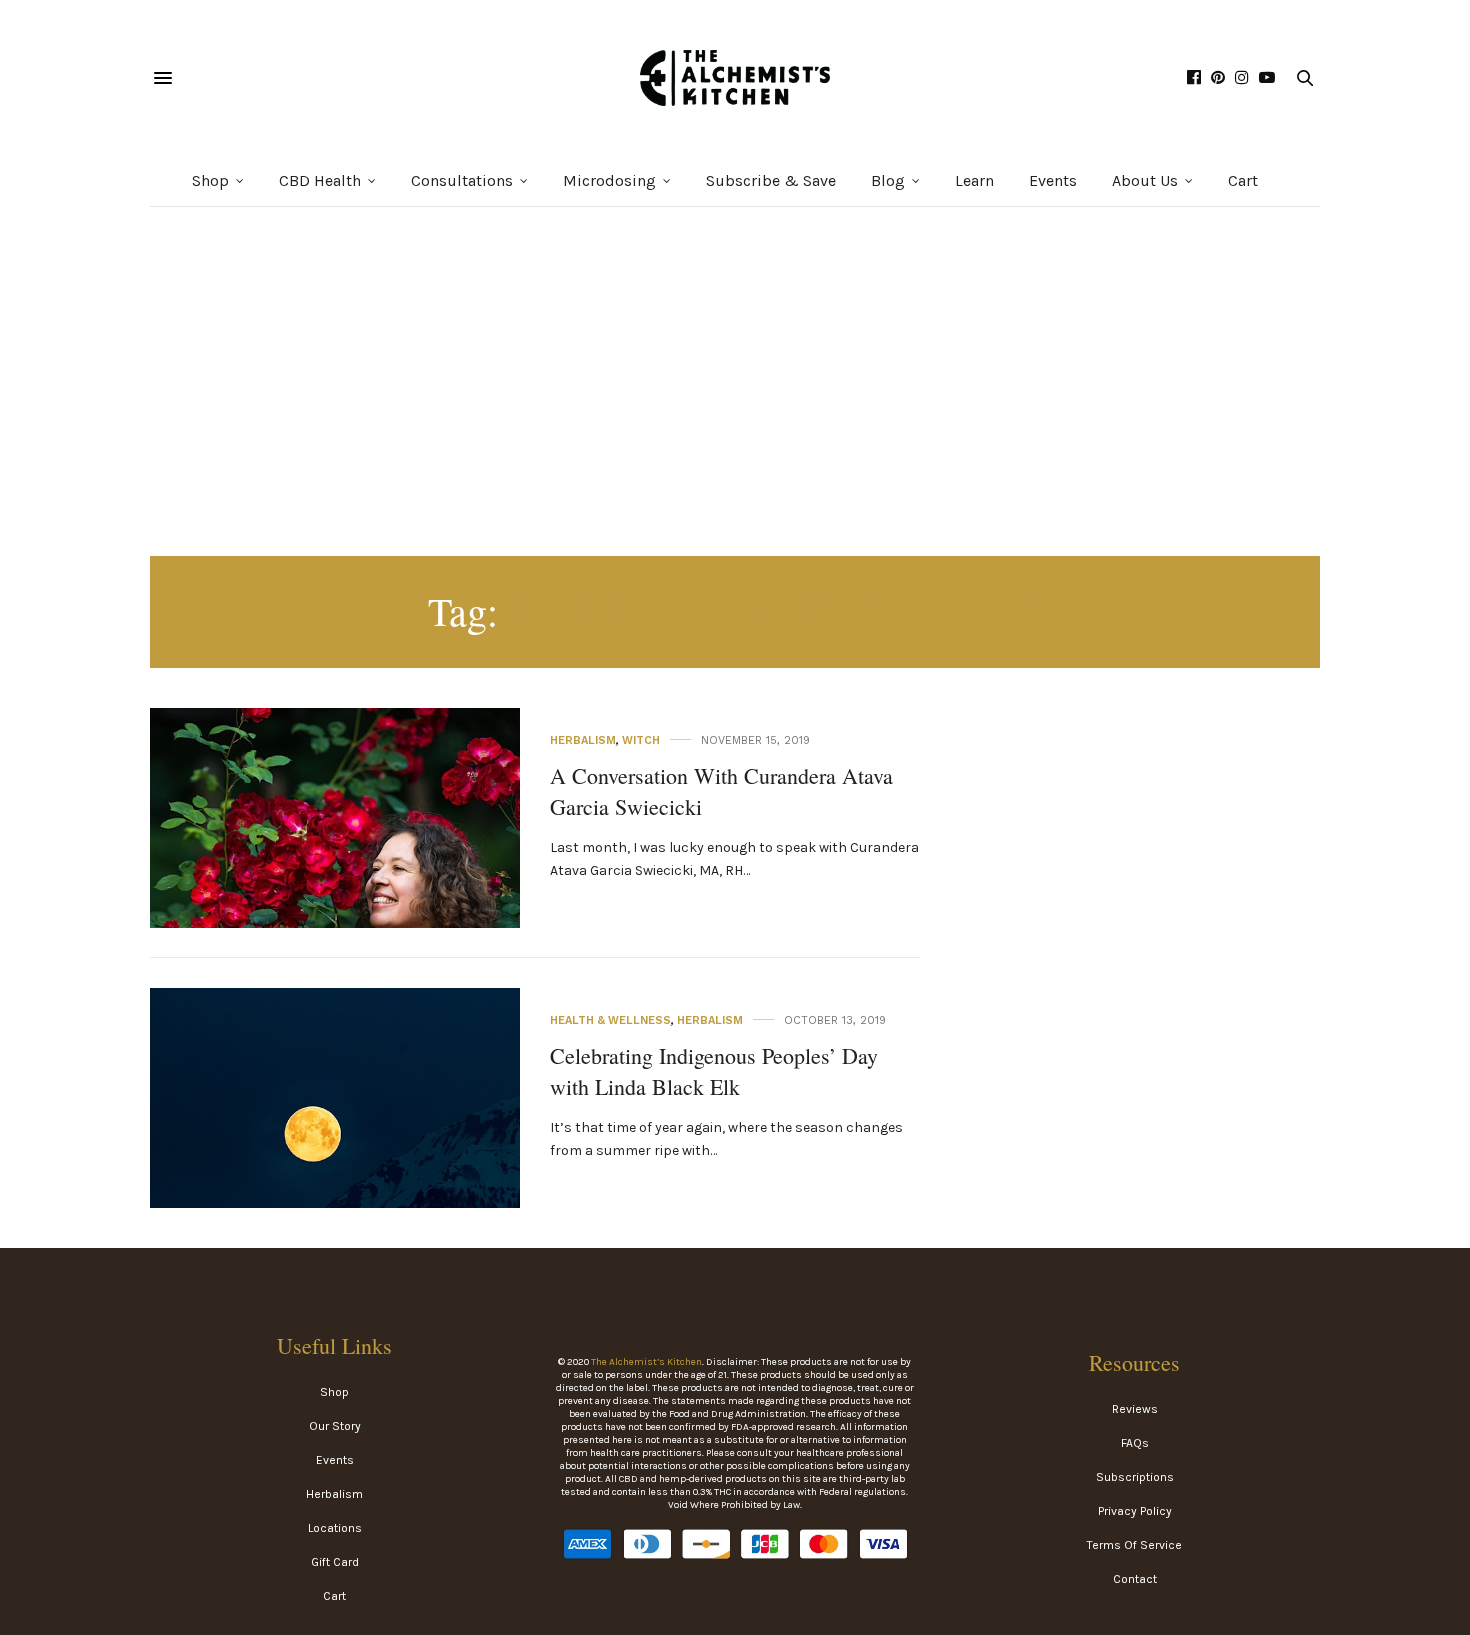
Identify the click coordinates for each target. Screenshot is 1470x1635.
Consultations (462, 180)
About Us (1145, 180)
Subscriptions (1135, 1477)
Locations (335, 1528)
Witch (641, 740)
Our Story (335, 1426)
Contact (1135, 1579)
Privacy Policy (1135, 1511)
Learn (974, 180)
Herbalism (583, 740)
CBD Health (320, 180)
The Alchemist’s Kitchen (646, 1362)
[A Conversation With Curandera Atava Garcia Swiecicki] (335, 893)
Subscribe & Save (771, 180)
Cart (1243, 180)
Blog (888, 180)
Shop (210, 180)
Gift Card (335, 1562)
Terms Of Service (1134, 1545)
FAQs (1135, 1443)
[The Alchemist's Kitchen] (735, 78)
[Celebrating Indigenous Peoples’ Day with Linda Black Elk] (335, 1173)
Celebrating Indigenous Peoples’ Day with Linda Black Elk (714, 1071)
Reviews (1135, 1409)
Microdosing (609, 180)
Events (1053, 180)
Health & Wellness (610, 1020)
